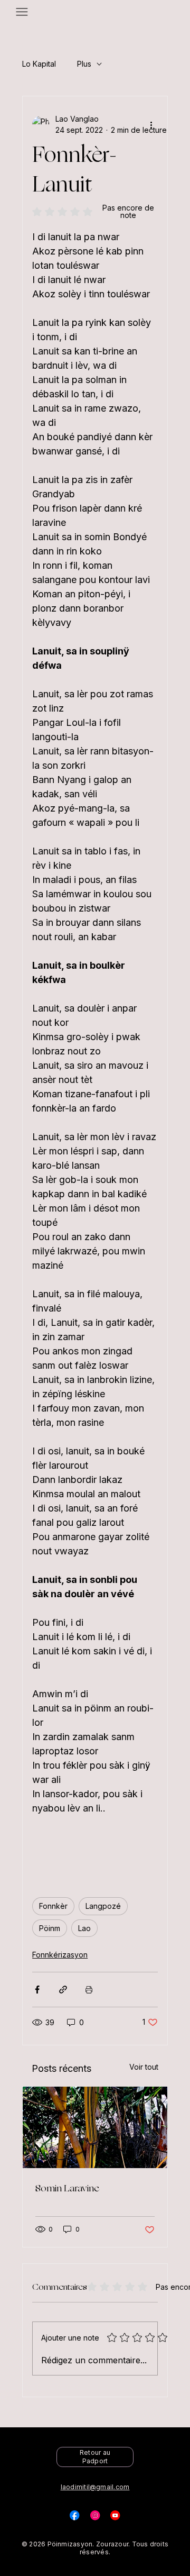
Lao (84, 1928)
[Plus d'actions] (151, 124)
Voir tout (144, 2067)
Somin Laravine (67, 2188)
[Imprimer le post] (89, 1990)
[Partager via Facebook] (37, 1990)
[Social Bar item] (74, 2515)
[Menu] (22, 12)
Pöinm (50, 1928)
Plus (84, 64)
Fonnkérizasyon (60, 1955)
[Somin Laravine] (95, 2127)
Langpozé (103, 1906)
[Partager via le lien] (63, 1990)
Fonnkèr (53, 1906)
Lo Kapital (39, 64)
